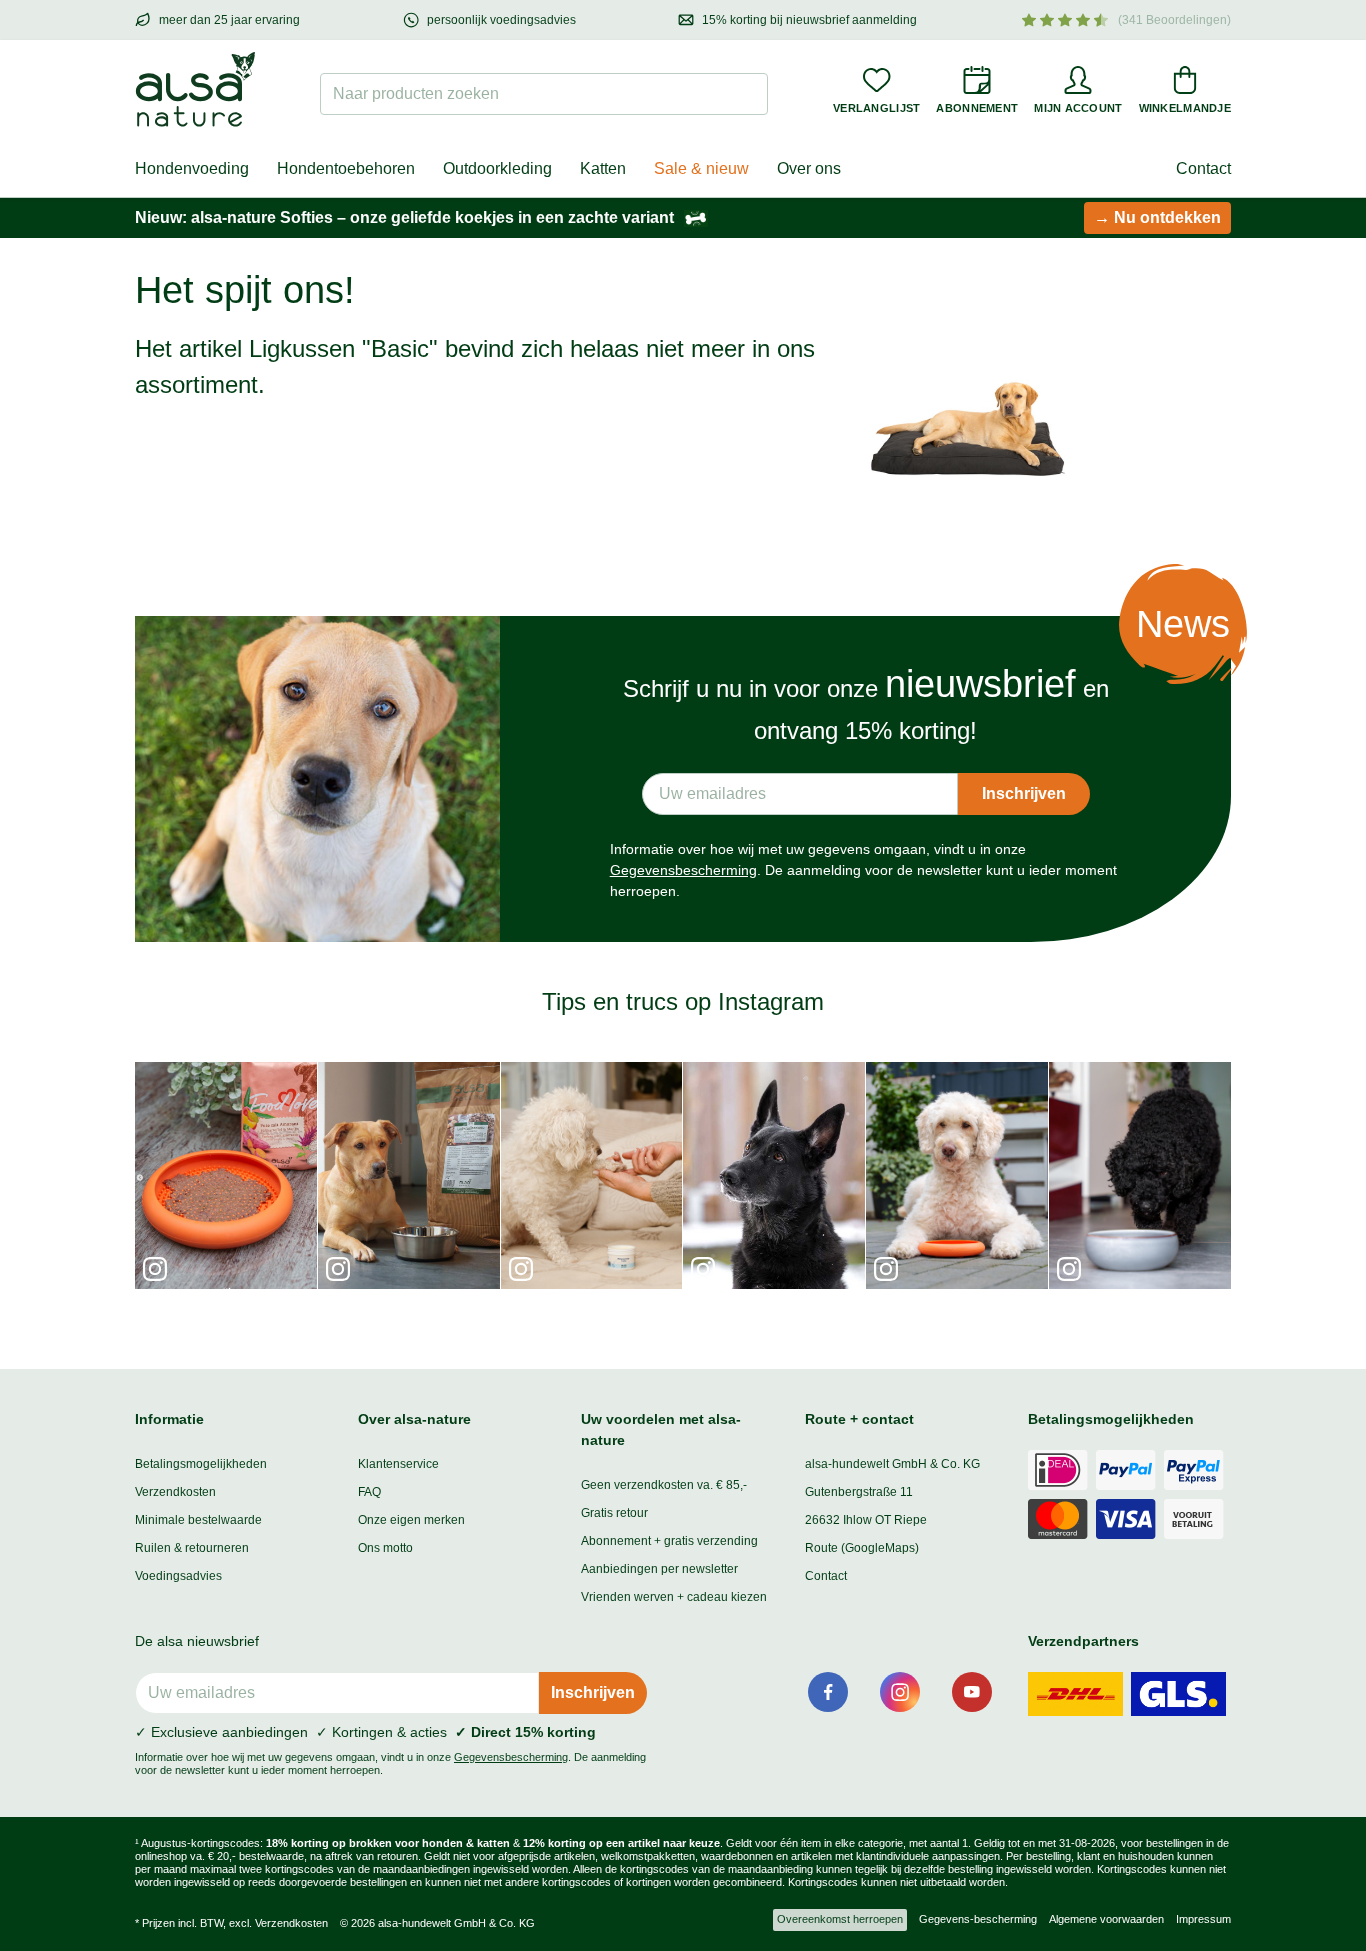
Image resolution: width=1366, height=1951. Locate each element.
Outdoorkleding (497, 168)
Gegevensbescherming (683, 870)
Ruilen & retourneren (192, 1548)
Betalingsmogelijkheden (201, 1464)
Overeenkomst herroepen (840, 1919)
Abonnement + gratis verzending (669, 1541)
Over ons (809, 168)
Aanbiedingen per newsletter (659, 1569)
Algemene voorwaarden (1106, 1919)
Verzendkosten (175, 1492)
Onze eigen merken (411, 1520)
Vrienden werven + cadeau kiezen (674, 1597)
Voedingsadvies (178, 1576)
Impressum (1203, 1919)
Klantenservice (398, 1464)
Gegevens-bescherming (978, 1919)
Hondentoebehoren (346, 168)
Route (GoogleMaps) (862, 1548)
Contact (1203, 168)
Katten (603, 168)
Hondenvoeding (192, 168)
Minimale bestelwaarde (198, 1520)
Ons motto (385, 1548)
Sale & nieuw (701, 168)
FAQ (369, 1492)
